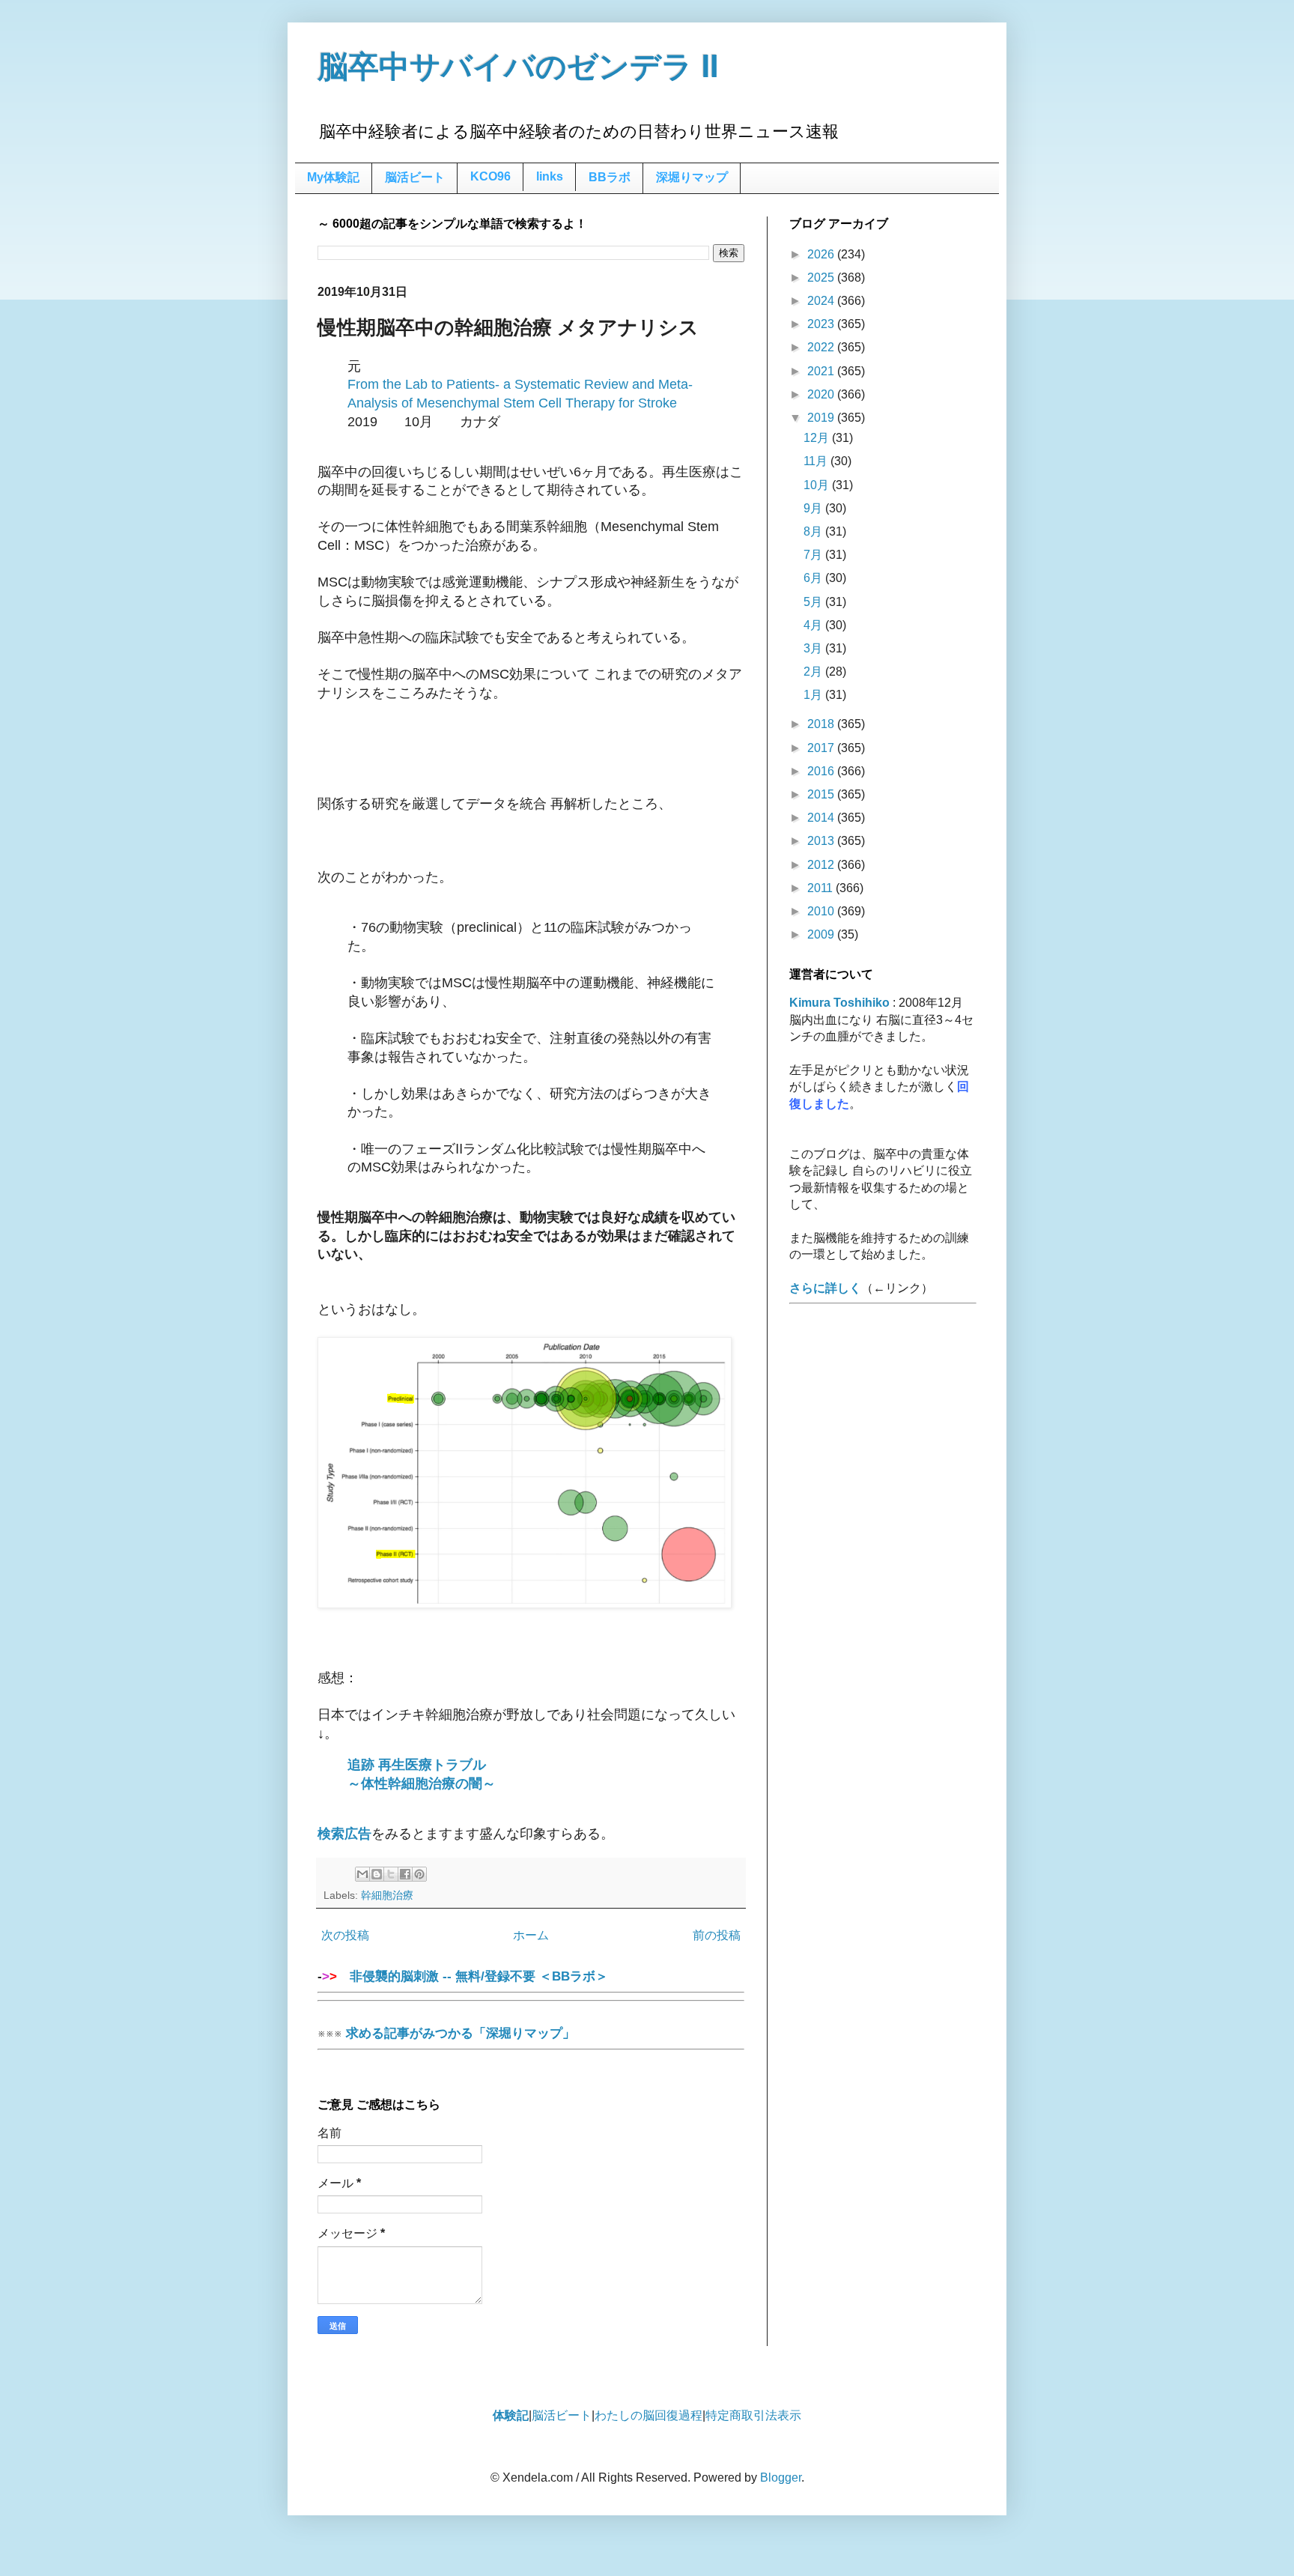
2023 (822, 324)
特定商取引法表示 (753, 2415)
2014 (822, 818)
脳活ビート (415, 177)
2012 (822, 865)
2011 (821, 888)
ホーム (531, 1935)
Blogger (781, 2477)
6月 (814, 578)
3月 (814, 648)
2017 (822, 748)
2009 (822, 934)
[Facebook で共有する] (405, 1874)
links (550, 176)
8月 (814, 531)
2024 (822, 301)
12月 (818, 438)
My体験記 (333, 177)
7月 (814, 555)
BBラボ (610, 177)
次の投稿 (345, 1935)
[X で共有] (391, 1874)
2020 (822, 394)
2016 (822, 771)
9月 (814, 508)
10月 (818, 485)
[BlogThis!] (377, 1874)
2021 (822, 371)
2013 (822, 841)
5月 (814, 602)
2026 (822, 254)
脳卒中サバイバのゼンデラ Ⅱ (518, 67)
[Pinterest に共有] (419, 1874)
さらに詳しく (825, 1288)
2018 (822, 724)
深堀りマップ (692, 177)
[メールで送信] (362, 1874)
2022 (822, 347)
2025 (822, 278)
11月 (817, 461)
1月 (814, 695)
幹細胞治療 (387, 1895)
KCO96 (490, 176)
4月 (814, 625)
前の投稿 (717, 1935)
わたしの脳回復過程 (648, 2415)
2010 (822, 911)
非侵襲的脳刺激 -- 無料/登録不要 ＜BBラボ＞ (473, 1976)
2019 (822, 418)
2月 (814, 672)
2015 (822, 794)
